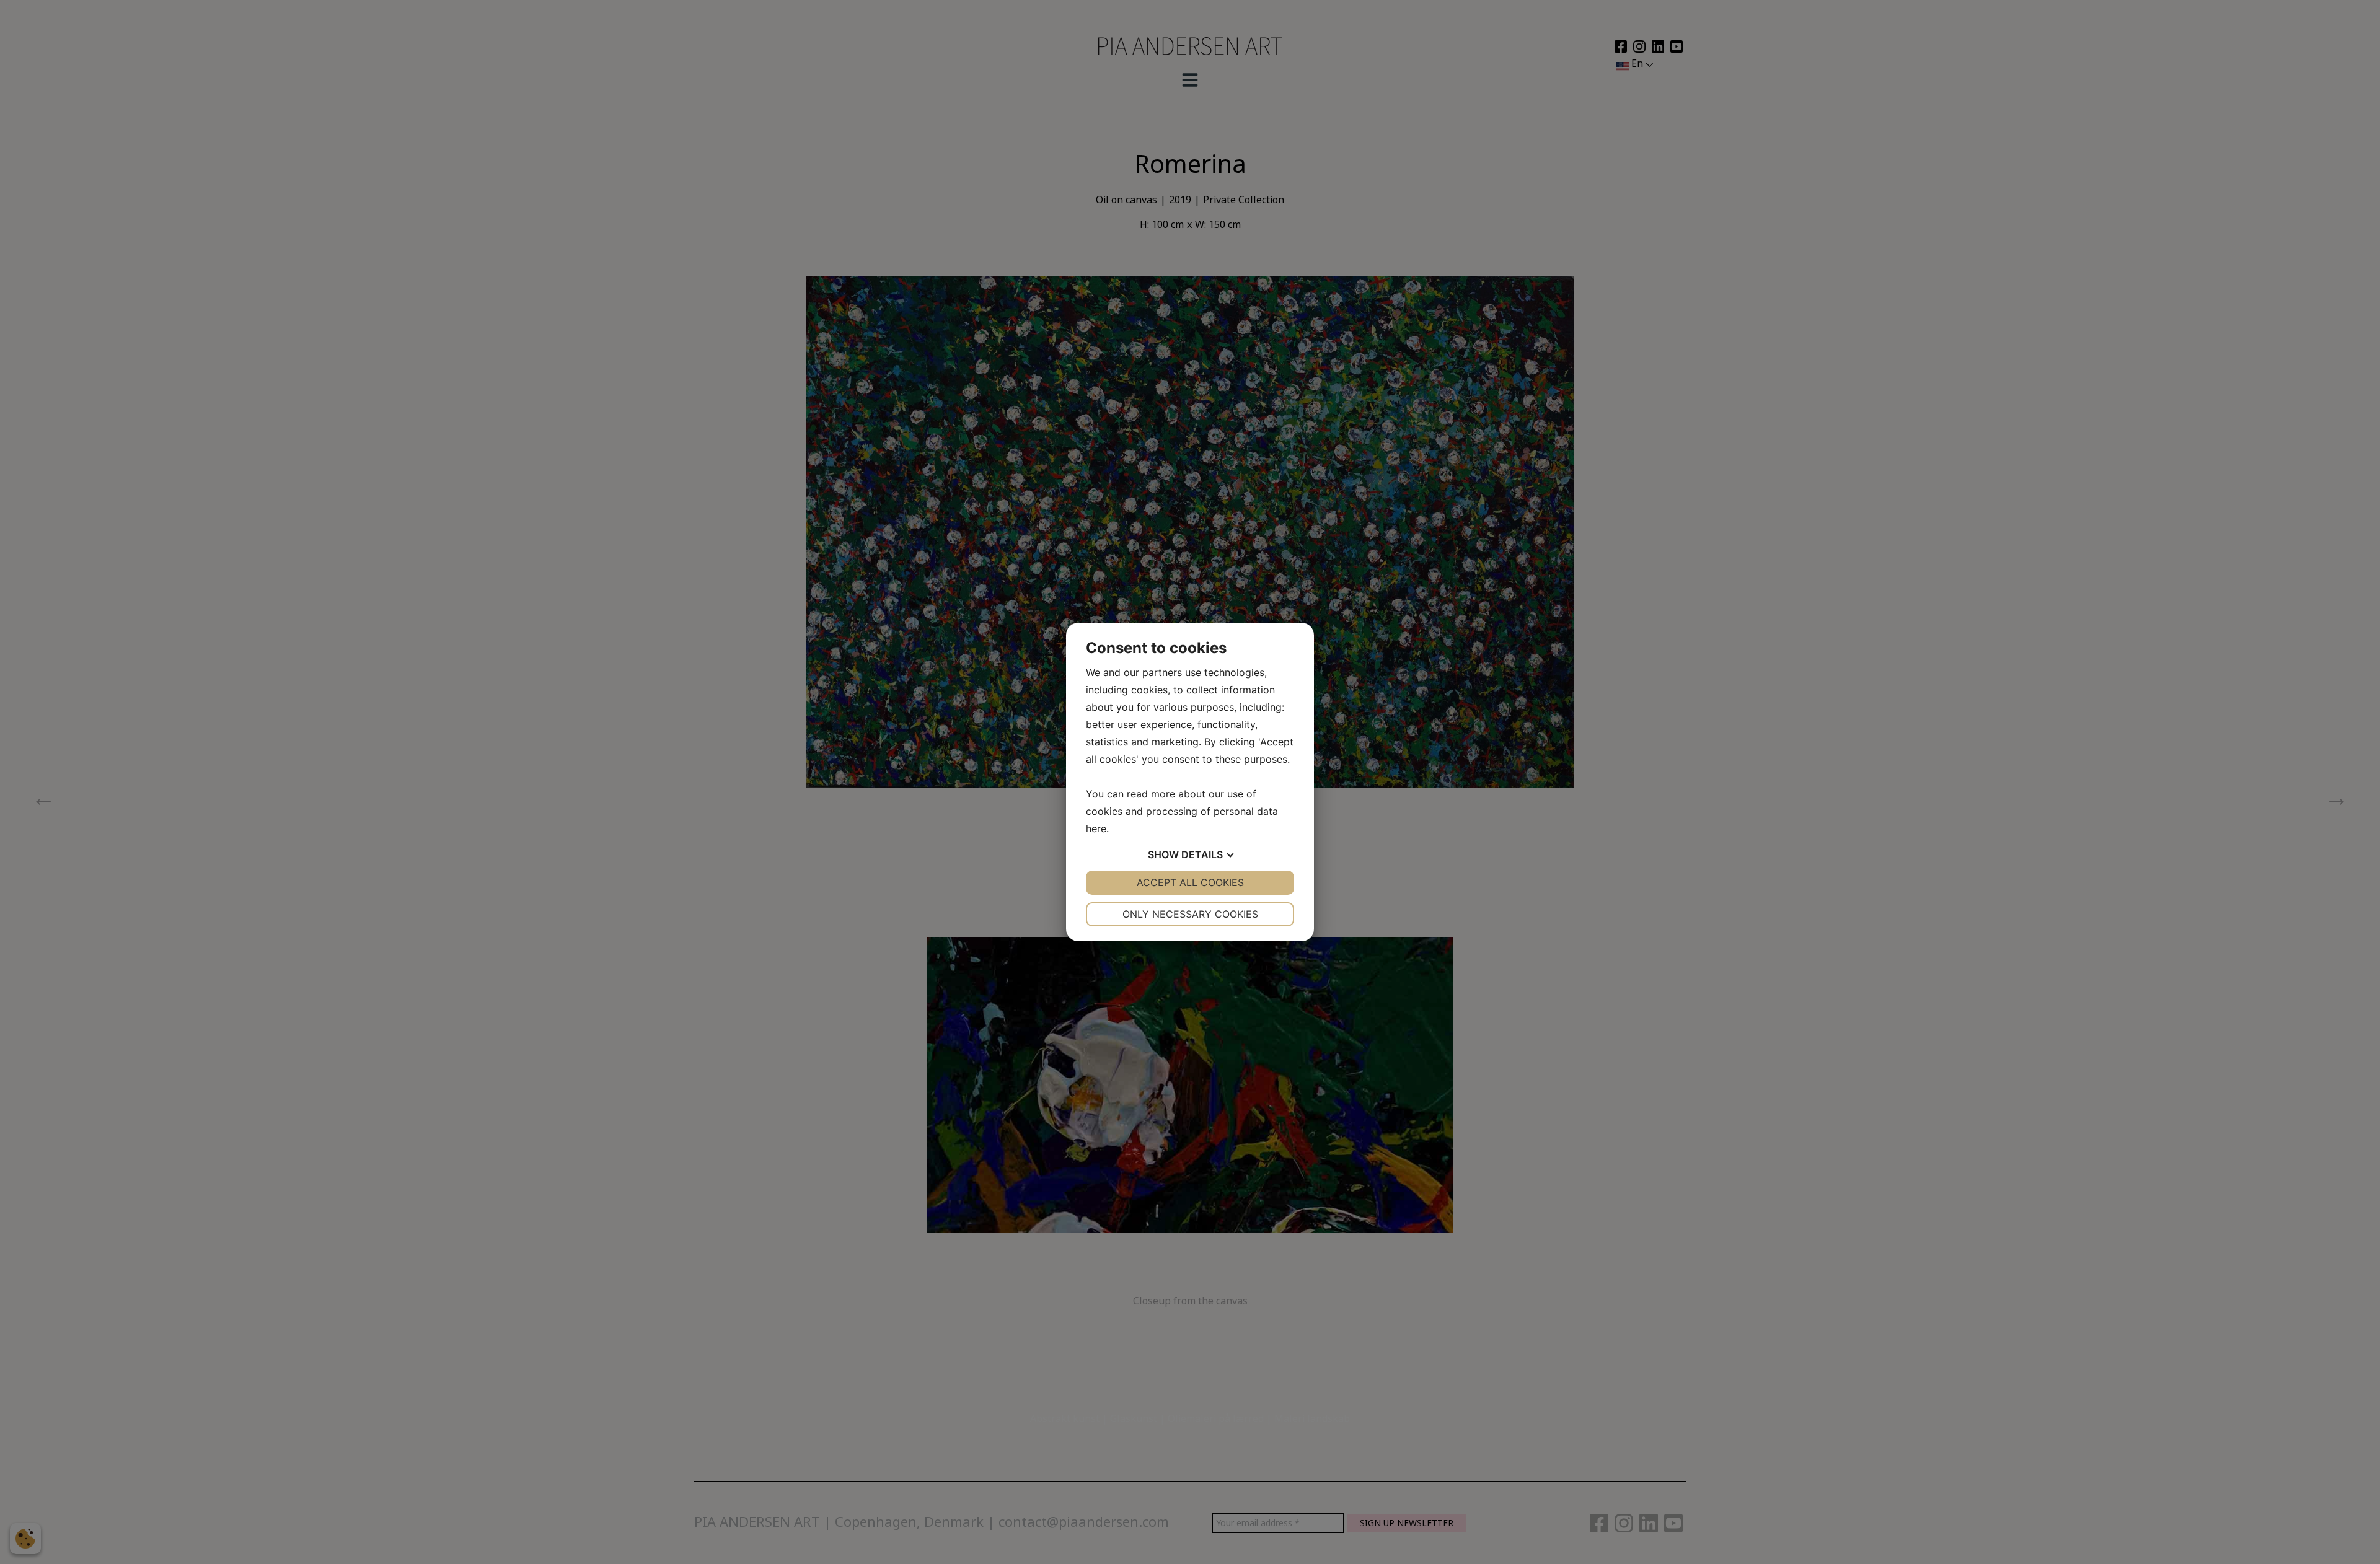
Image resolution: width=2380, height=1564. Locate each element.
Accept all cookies (1190, 882)
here (1096, 828)
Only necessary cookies (1190, 914)
